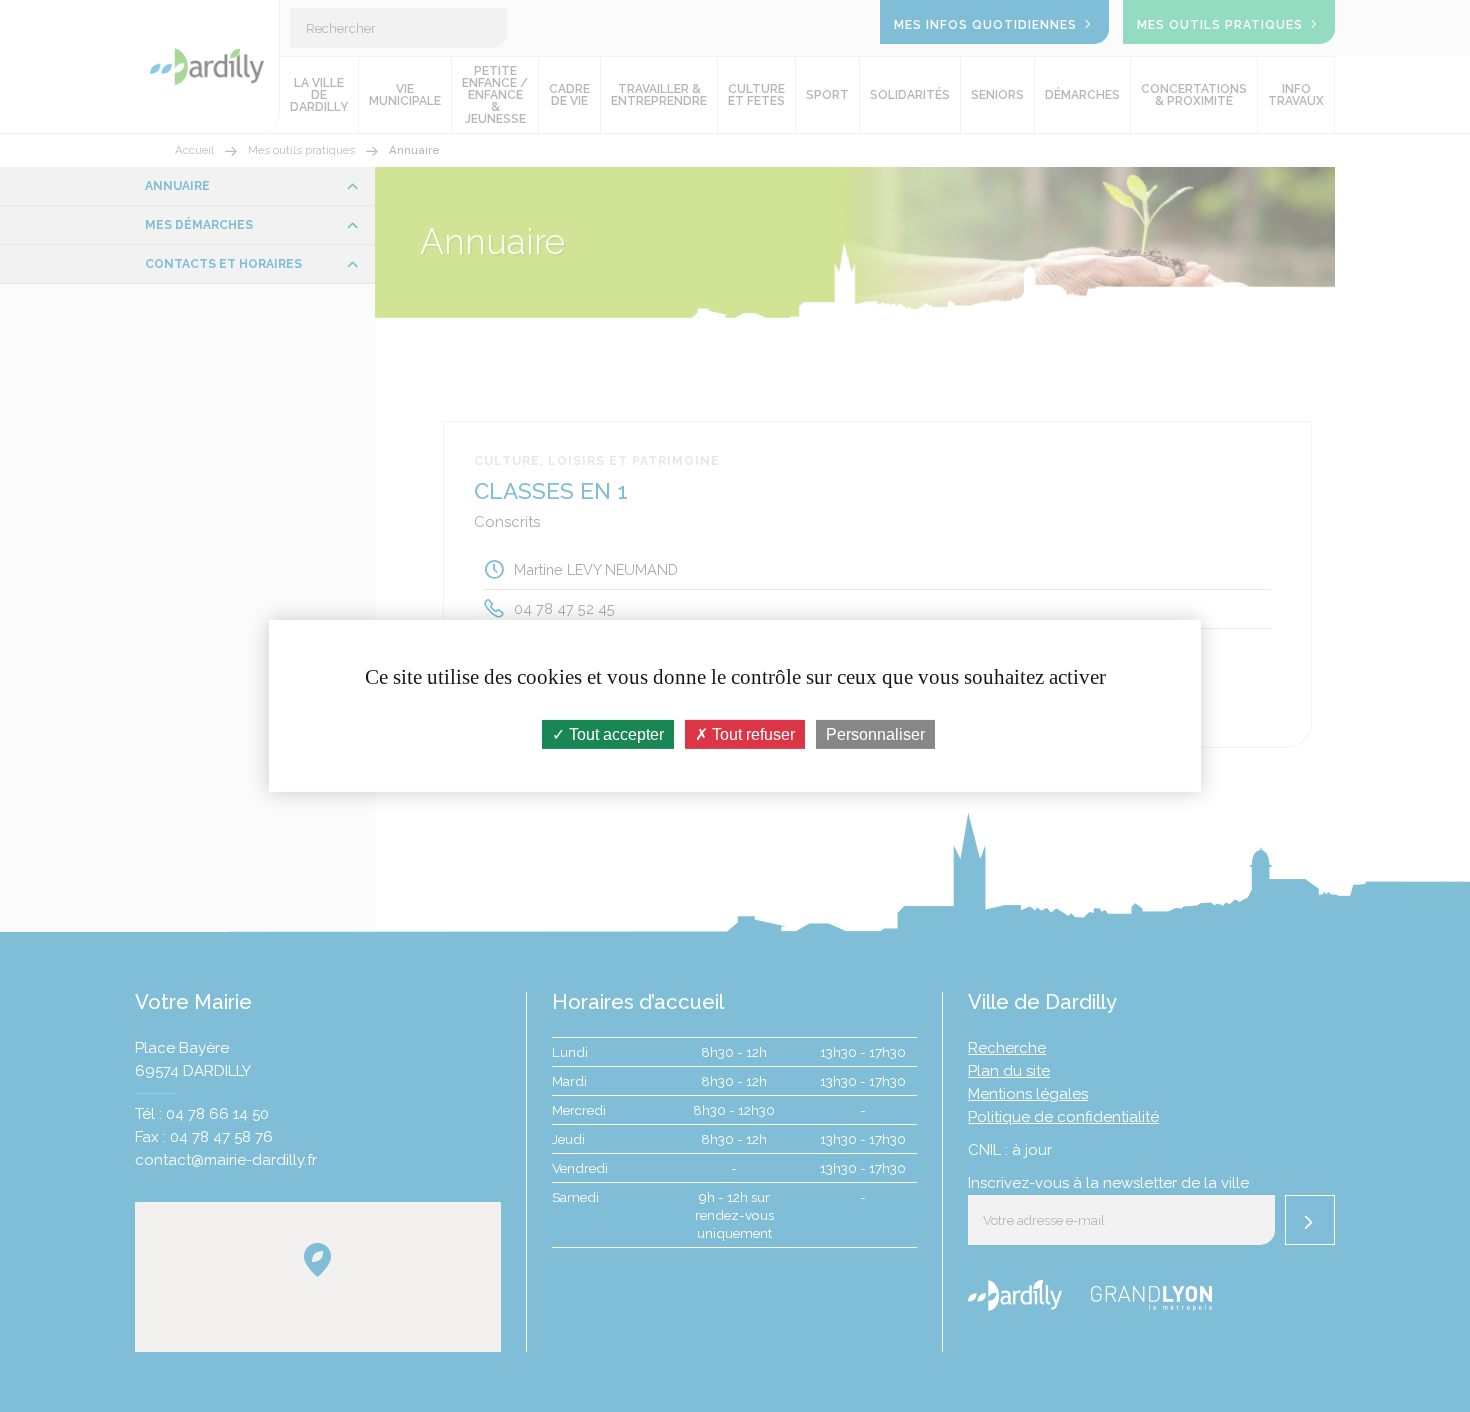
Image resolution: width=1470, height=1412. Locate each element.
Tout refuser (751, 734)
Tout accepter (614, 734)
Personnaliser (875, 734)
